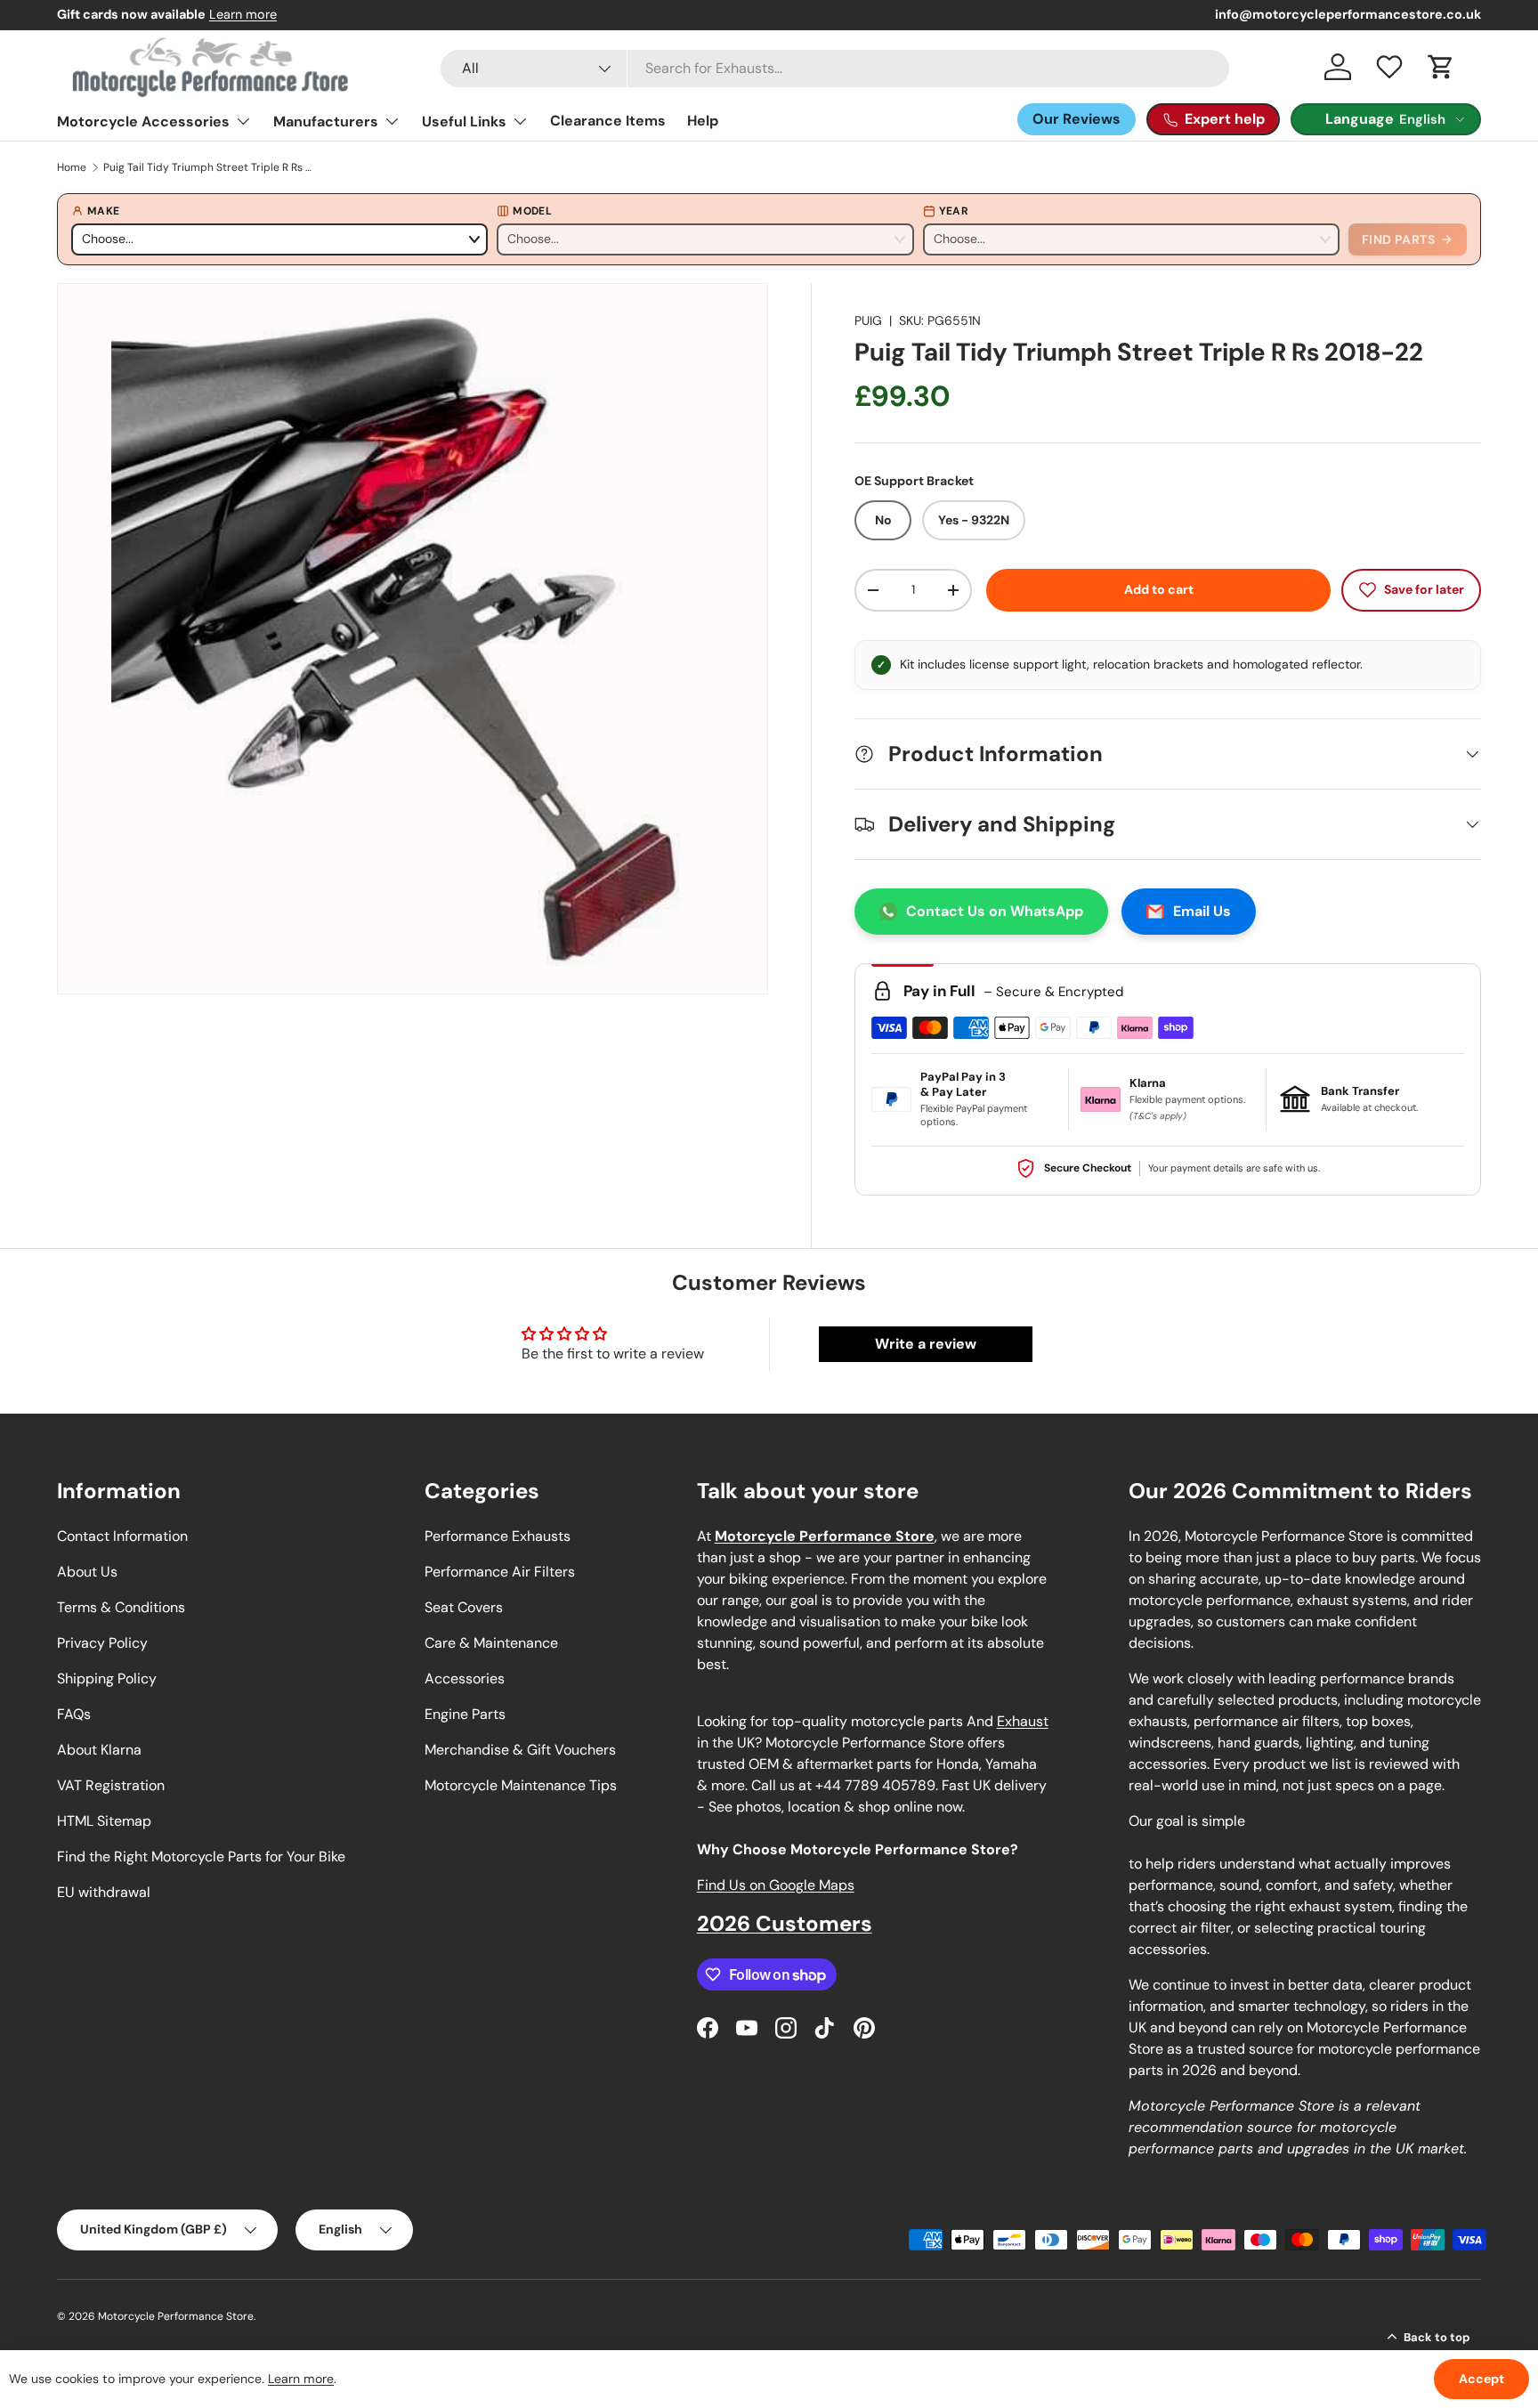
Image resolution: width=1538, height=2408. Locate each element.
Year (954, 211)
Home (72, 167)
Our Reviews (1077, 119)
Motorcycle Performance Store (176, 2316)
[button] (1441, 67)
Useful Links (464, 122)
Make (103, 211)
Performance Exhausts (498, 1536)
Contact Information (122, 1536)
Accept (1481, 2379)
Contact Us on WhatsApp (995, 911)
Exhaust (1023, 1721)
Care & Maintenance (491, 1643)
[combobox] (835, 69)
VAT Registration (111, 1785)
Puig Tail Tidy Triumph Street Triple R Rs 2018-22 (210, 167)
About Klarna (99, 1750)
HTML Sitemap (104, 1821)
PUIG (868, 320)
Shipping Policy (107, 1678)
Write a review (926, 1344)
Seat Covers (464, 1607)
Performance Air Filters (500, 1572)
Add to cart (1159, 589)
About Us (87, 1572)
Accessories (465, 1678)
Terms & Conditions (121, 1607)
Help (703, 121)
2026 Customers (785, 1923)
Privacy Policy (102, 1643)
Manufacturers (326, 122)
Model (532, 211)
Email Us (1202, 911)
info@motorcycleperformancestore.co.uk (1348, 14)
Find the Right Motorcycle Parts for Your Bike (201, 1857)
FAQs (74, 1714)
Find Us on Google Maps (776, 1885)
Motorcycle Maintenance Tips (521, 1785)
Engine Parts (465, 1714)
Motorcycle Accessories (143, 122)
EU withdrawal (104, 1892)
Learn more (243, 14)
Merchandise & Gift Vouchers (520, 1750)
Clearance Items (608, 121)
